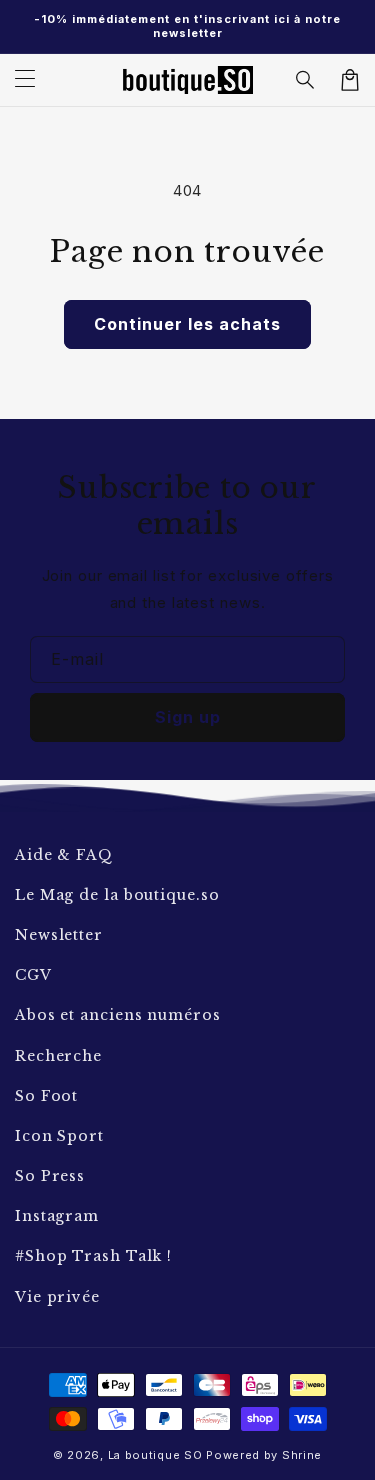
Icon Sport (59, 1136)
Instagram (57, 1216)
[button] (306, 80)
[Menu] (25, 80)
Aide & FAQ (64, 855)
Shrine (302, 1455)
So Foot (46, 1096)
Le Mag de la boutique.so (117, 895)
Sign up (188, 717)
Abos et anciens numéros (118, 1015)
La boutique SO (155, 1455)
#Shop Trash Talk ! (93, 1256)
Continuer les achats (187, 324)
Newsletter (59, 935)
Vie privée (57, 1297)
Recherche (58, 1056)
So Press (50, 1176)
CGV (33, 975)
